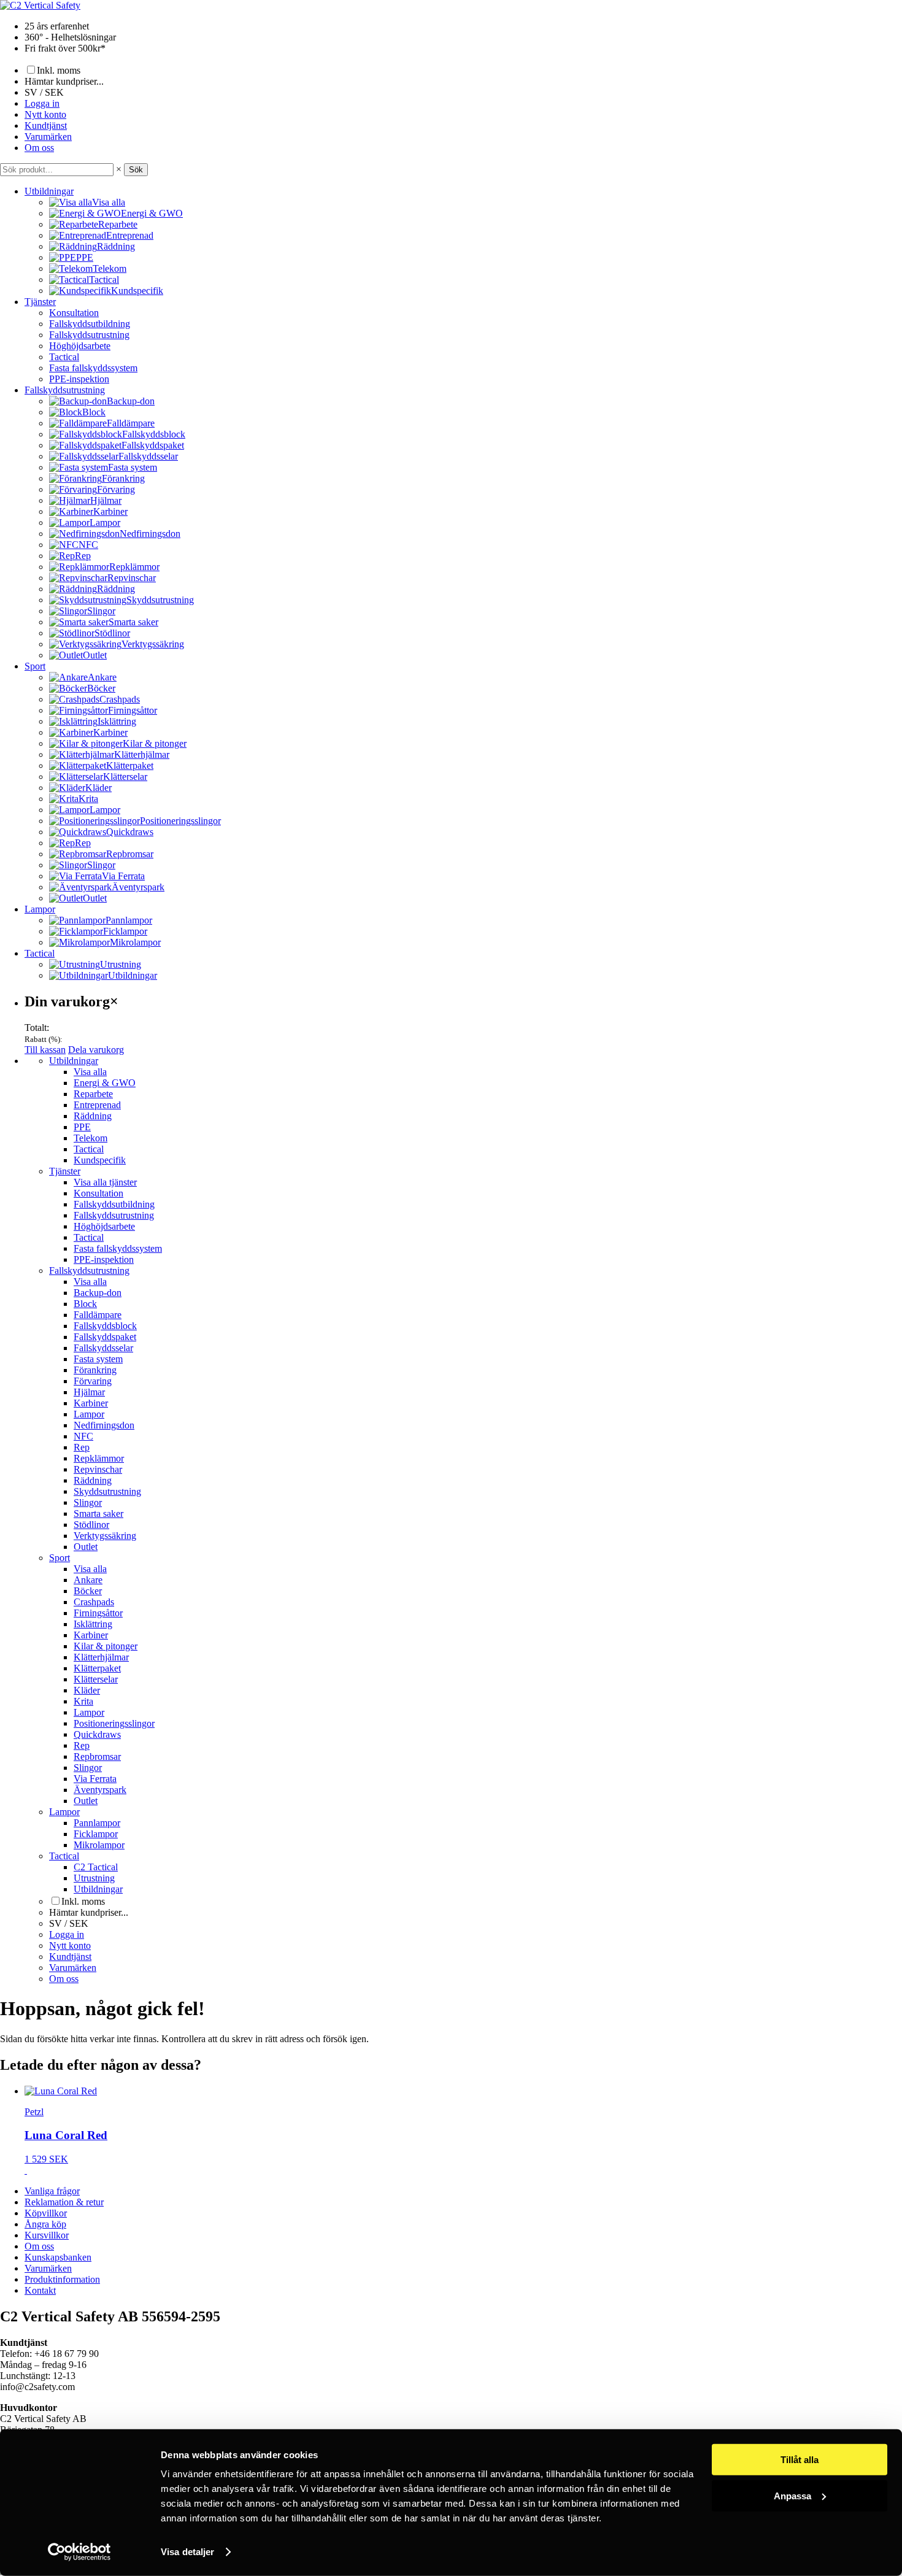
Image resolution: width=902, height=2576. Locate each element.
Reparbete (93, 1094)
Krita (83, 1701)
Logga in (42, 103)
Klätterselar (96, 1679)
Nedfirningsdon (104, 1425)
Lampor (40, 909)
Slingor (88, 1502)
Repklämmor (99, 1458)
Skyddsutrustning (107, 1491)
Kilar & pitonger (106, 1646)
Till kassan (45, 1050)
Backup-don (98, 1293)
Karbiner (91, 1403)
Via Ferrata (95, 1779)
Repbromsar (97, 1757)
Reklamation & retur (64, 2202)
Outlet (86, 1547)
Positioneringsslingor (114, 1723)
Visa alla (90, 1072)
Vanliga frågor (52, 2191)
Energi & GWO (105, 1083)
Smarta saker (98, 1514)
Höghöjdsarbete (80, 346)
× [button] (119, 169)
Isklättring (93, 1624)
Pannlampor (97, 1823)
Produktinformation (62, 2279)
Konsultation (74, 313)
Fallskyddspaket (105, 1337)
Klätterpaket (97, 1668)
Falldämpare (98, 1315)
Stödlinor (91, 1525)
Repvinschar (98, 1469)
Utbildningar (49, 191)
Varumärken (48, 137)
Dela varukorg (96, 1050)
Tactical (64, 357)
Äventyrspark (100, 1790)
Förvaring (93, 1381)
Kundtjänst (46, 125)
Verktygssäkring (105, 1536)
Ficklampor (96, 1834)
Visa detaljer (187, 2552)
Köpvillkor (46, 2213)
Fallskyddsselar (103, 1348)
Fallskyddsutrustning (89, 335)
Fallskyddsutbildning (90, 324)
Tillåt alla (800, 2460)
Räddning (93, 1116)
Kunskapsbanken (58, 2257)
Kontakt (40, 2290)
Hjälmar (89, 1392)
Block (85, 1304)
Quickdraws (97, 1734)
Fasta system (98, 1359)
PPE (82, 1127)
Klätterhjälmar (101, 1657)
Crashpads (94, 1602)
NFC (83, 1436)
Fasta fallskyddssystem (93, 368)
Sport (35, 666)
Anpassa (792, 2495)
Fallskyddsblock (105, 1326)
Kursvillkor (47, 2235)
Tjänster (40, 302)
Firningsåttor (98, 1613)
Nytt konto (45, 114)
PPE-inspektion (79, 379)
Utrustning (94, 1878)
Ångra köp (45, 2224)
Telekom (91, 1138)
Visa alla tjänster (105, 1182)
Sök (136, 170)
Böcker (88, 1591)
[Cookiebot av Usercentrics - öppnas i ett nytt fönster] (79, 2552)
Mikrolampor (99, 1845)
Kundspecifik (100, 1160)
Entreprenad (97, 1105)
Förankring (95, 1370)
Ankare (88, 1580)
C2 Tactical (96, 1867)
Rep (82, 1447)
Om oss (39, 148)
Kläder (87, 1690)
